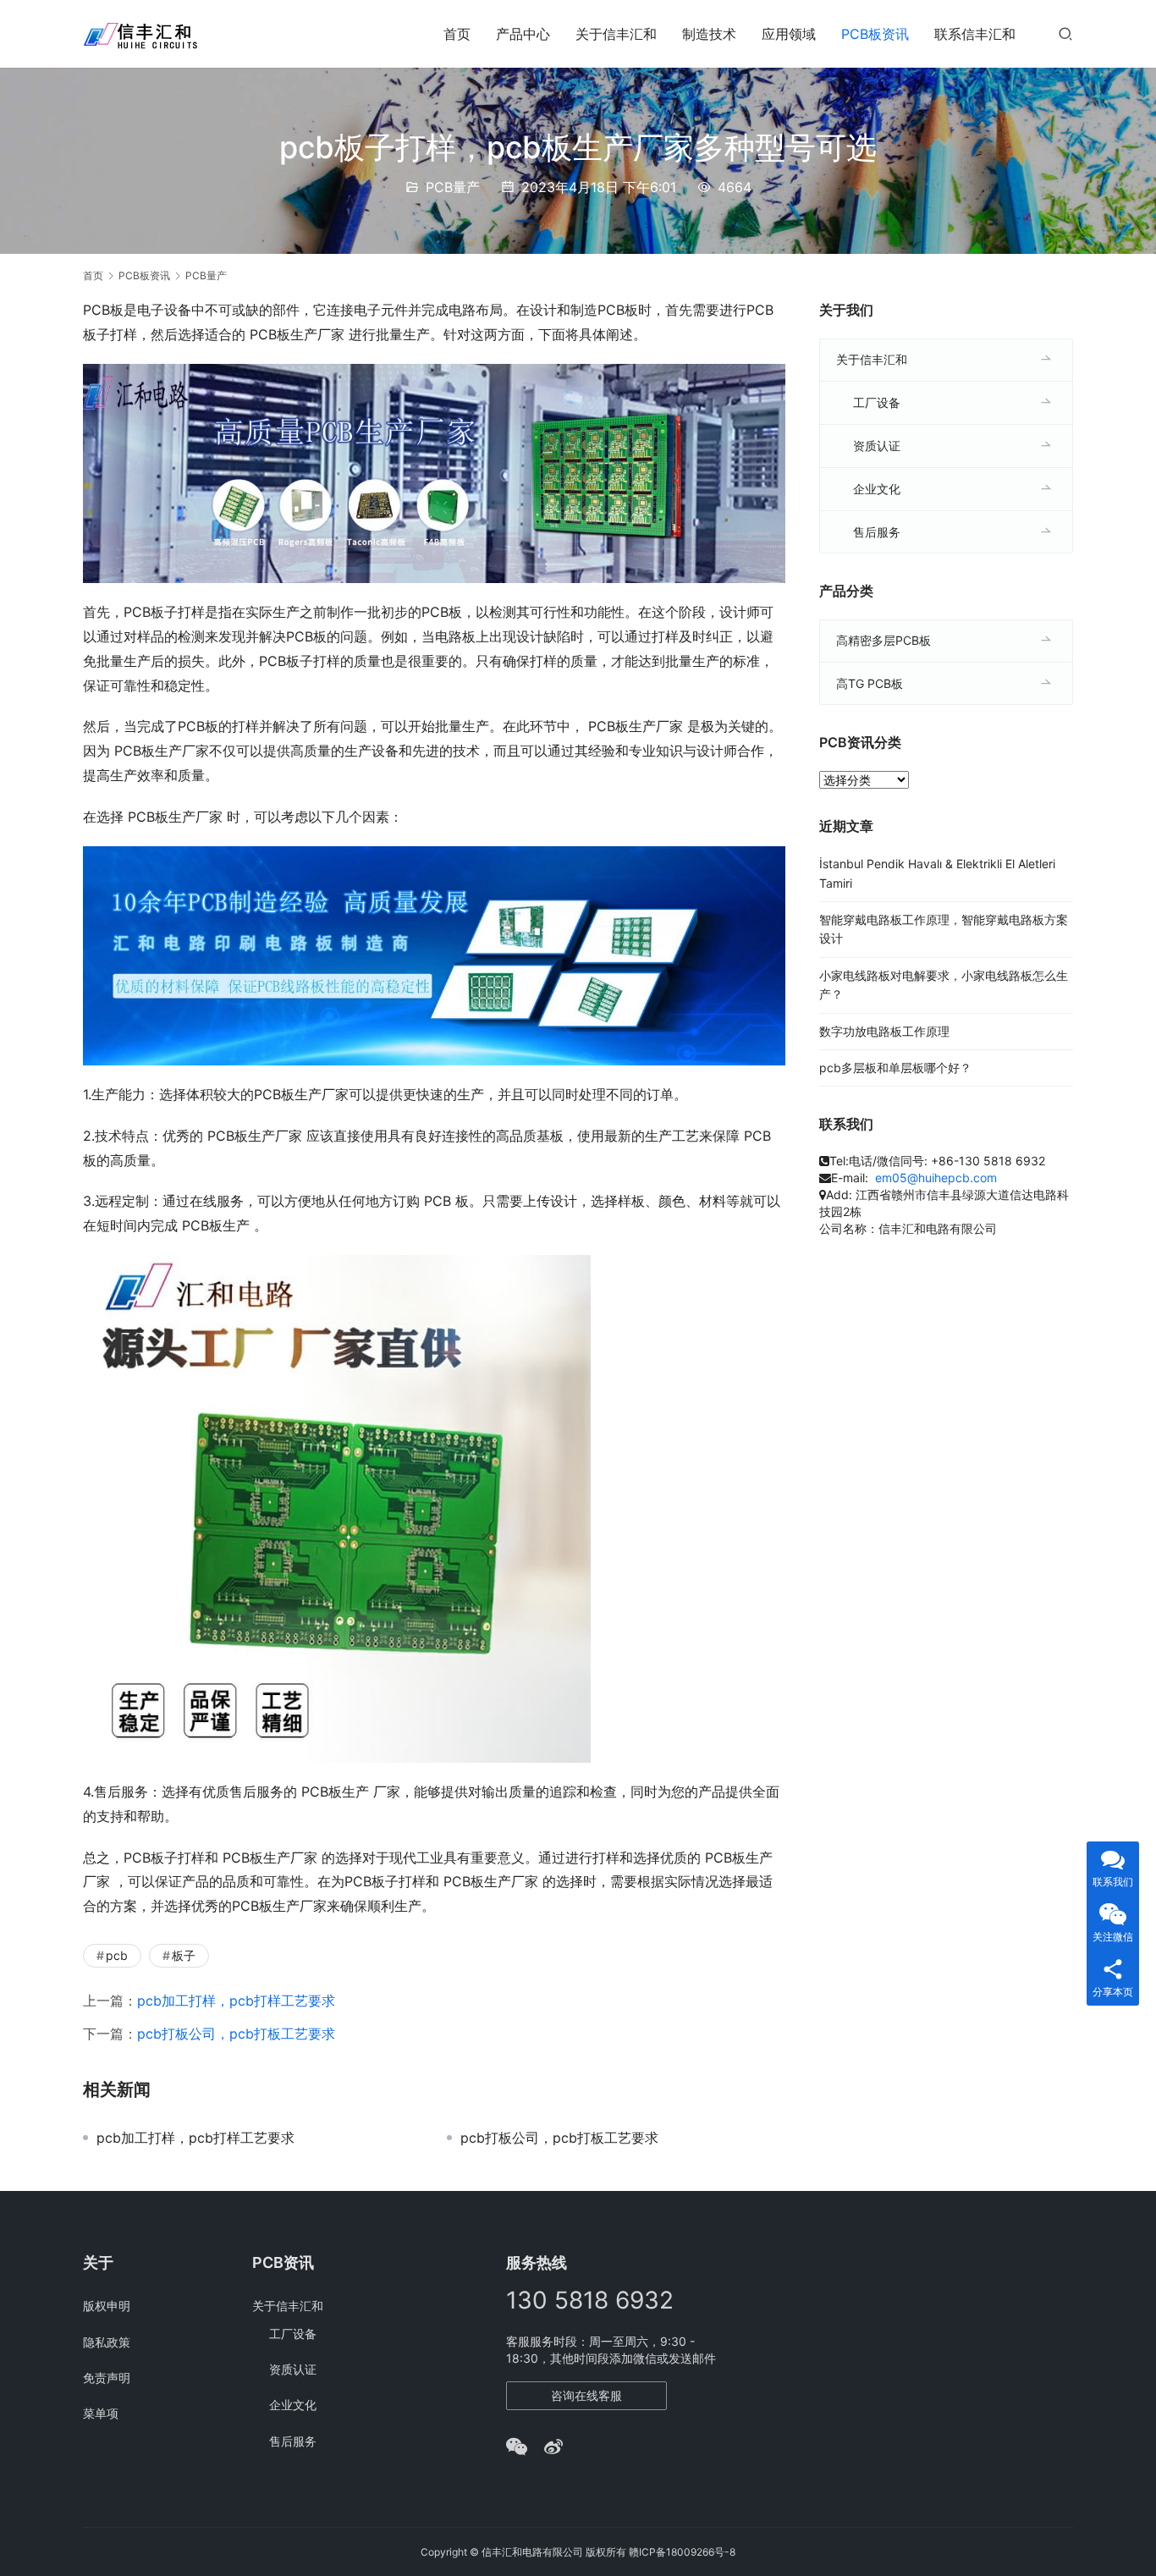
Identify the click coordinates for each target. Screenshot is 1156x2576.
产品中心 (523, 34)
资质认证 (877, 446)
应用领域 (789, 34)
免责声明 (107, 2378)
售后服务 (877, 532)
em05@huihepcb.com (936, 1178)
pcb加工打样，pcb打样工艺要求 (236, 2001)
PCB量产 (453, 187)
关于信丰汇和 (616, 34)
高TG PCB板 (870, 683)
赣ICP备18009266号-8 (682, 2552)
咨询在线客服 (586, 2395)
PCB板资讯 (875, 34)
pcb (117, 1955)
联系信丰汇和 (975, 34)
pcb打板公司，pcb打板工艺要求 (236, 2034)
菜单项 (101, 2413)
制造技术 (709, 34)
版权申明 (107, 2306)
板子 (184, 1955)
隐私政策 (107, 2342)
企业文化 (877, 489)
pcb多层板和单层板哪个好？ (895, 1068)
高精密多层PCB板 (884, 640)
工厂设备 (877, 402)
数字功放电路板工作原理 (884, 1031)
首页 (457, 34)
